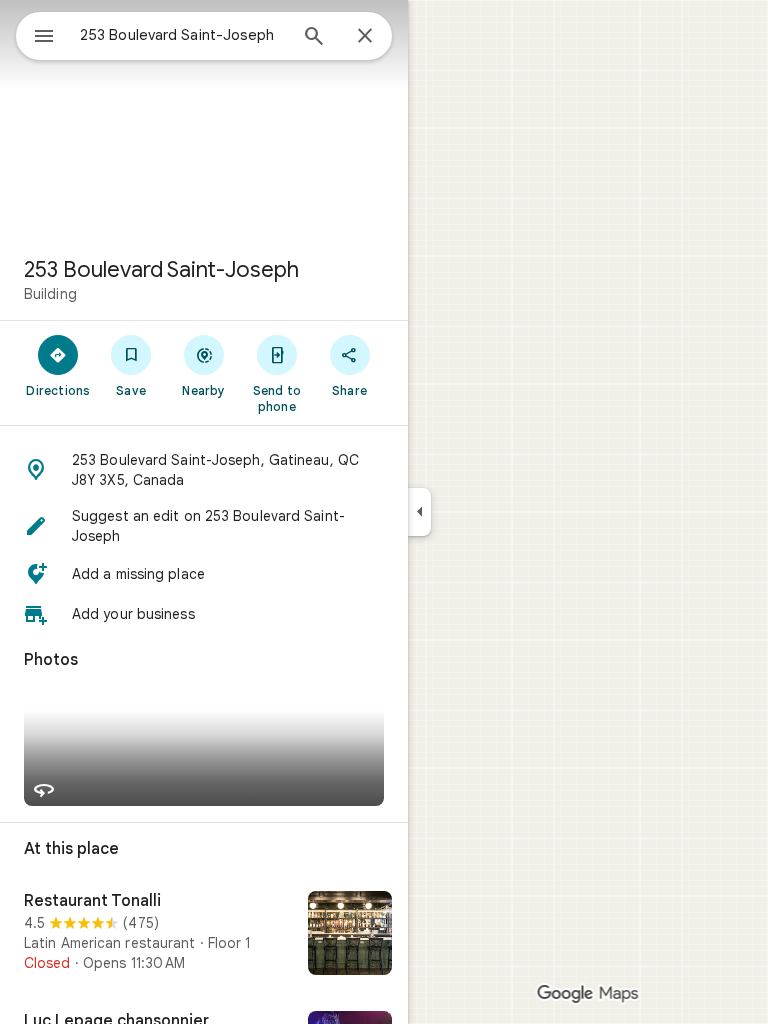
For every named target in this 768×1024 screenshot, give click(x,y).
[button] (204, 470)
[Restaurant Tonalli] (204, 935)
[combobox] (183, 35)
